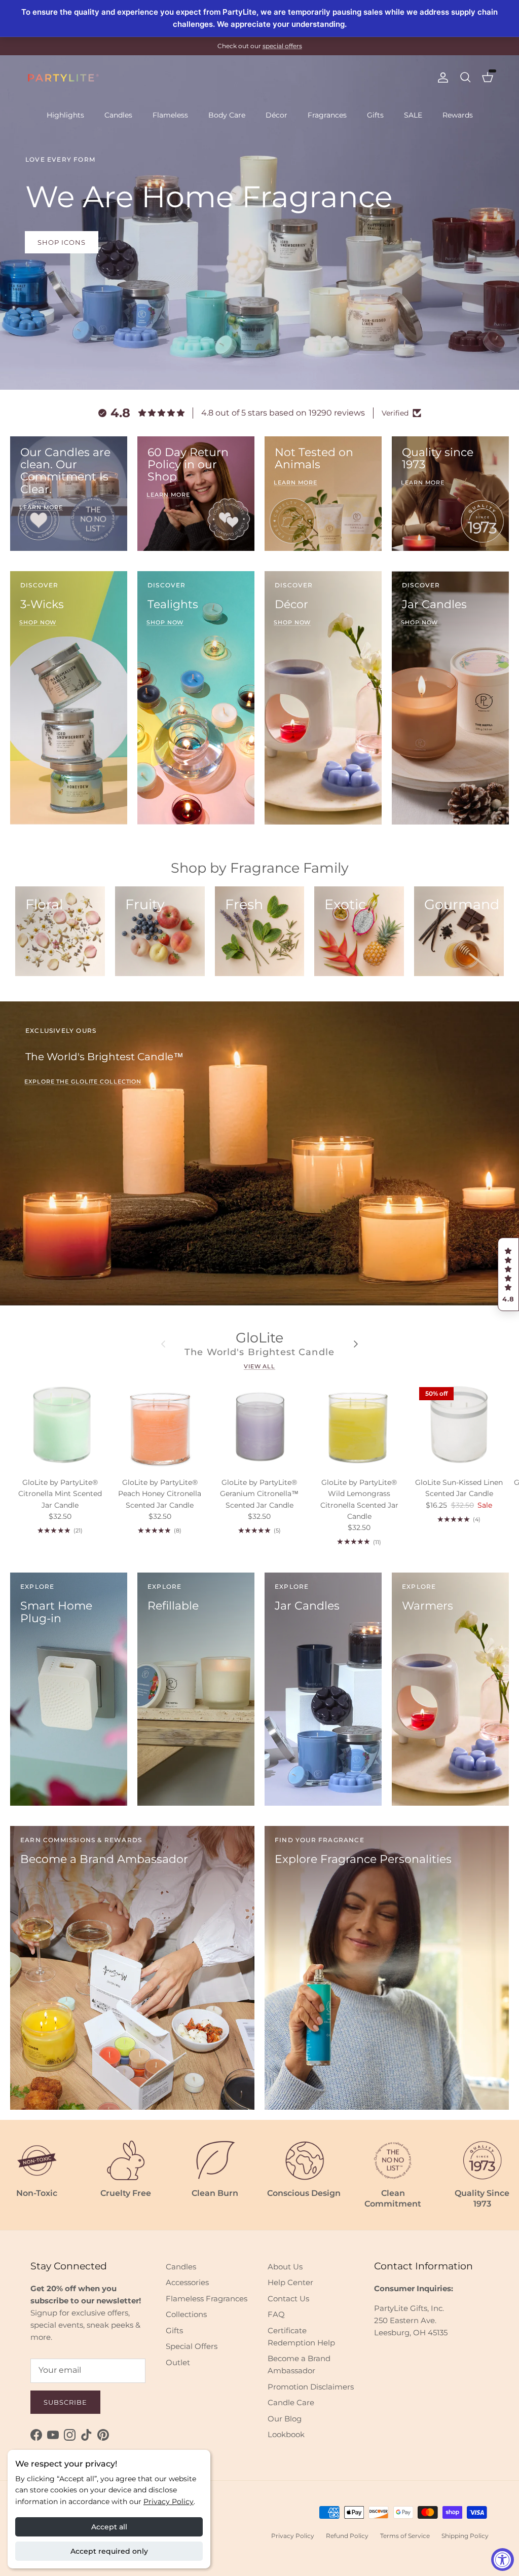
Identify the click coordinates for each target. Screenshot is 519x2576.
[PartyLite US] (63, 78)
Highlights (65, 115)
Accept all (109, 2527)
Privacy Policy (169, 2502)
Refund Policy (347, 2536)
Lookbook (286, 2434)
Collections (186, 2314)
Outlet (178, 2362)
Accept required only (109, 2551)
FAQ (276, 2314)
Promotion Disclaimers (311, 2387)
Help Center (290, 2282)
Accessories (187, 2282)
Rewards (458, 115)
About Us (285, 2267)
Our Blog (285, 2419)
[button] (508, 1275)
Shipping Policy (465, 2536)
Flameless (170, 115)
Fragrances (327, 115)
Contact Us (288, 2299)
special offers (282, 46)
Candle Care (291, 2402)
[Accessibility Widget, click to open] (503, 2560)
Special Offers (192, 2346)
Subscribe (65, 2402)
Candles (118, 115)
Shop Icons (62, 242)
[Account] (441, 78)
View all (259, 1366)
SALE (413, 115)
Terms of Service (405, 2536)
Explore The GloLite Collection (83, 1081)
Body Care (227, 115)
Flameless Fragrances (207, 2299)
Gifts (375, 115)
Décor (276, 115)
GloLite (259, 1338)
